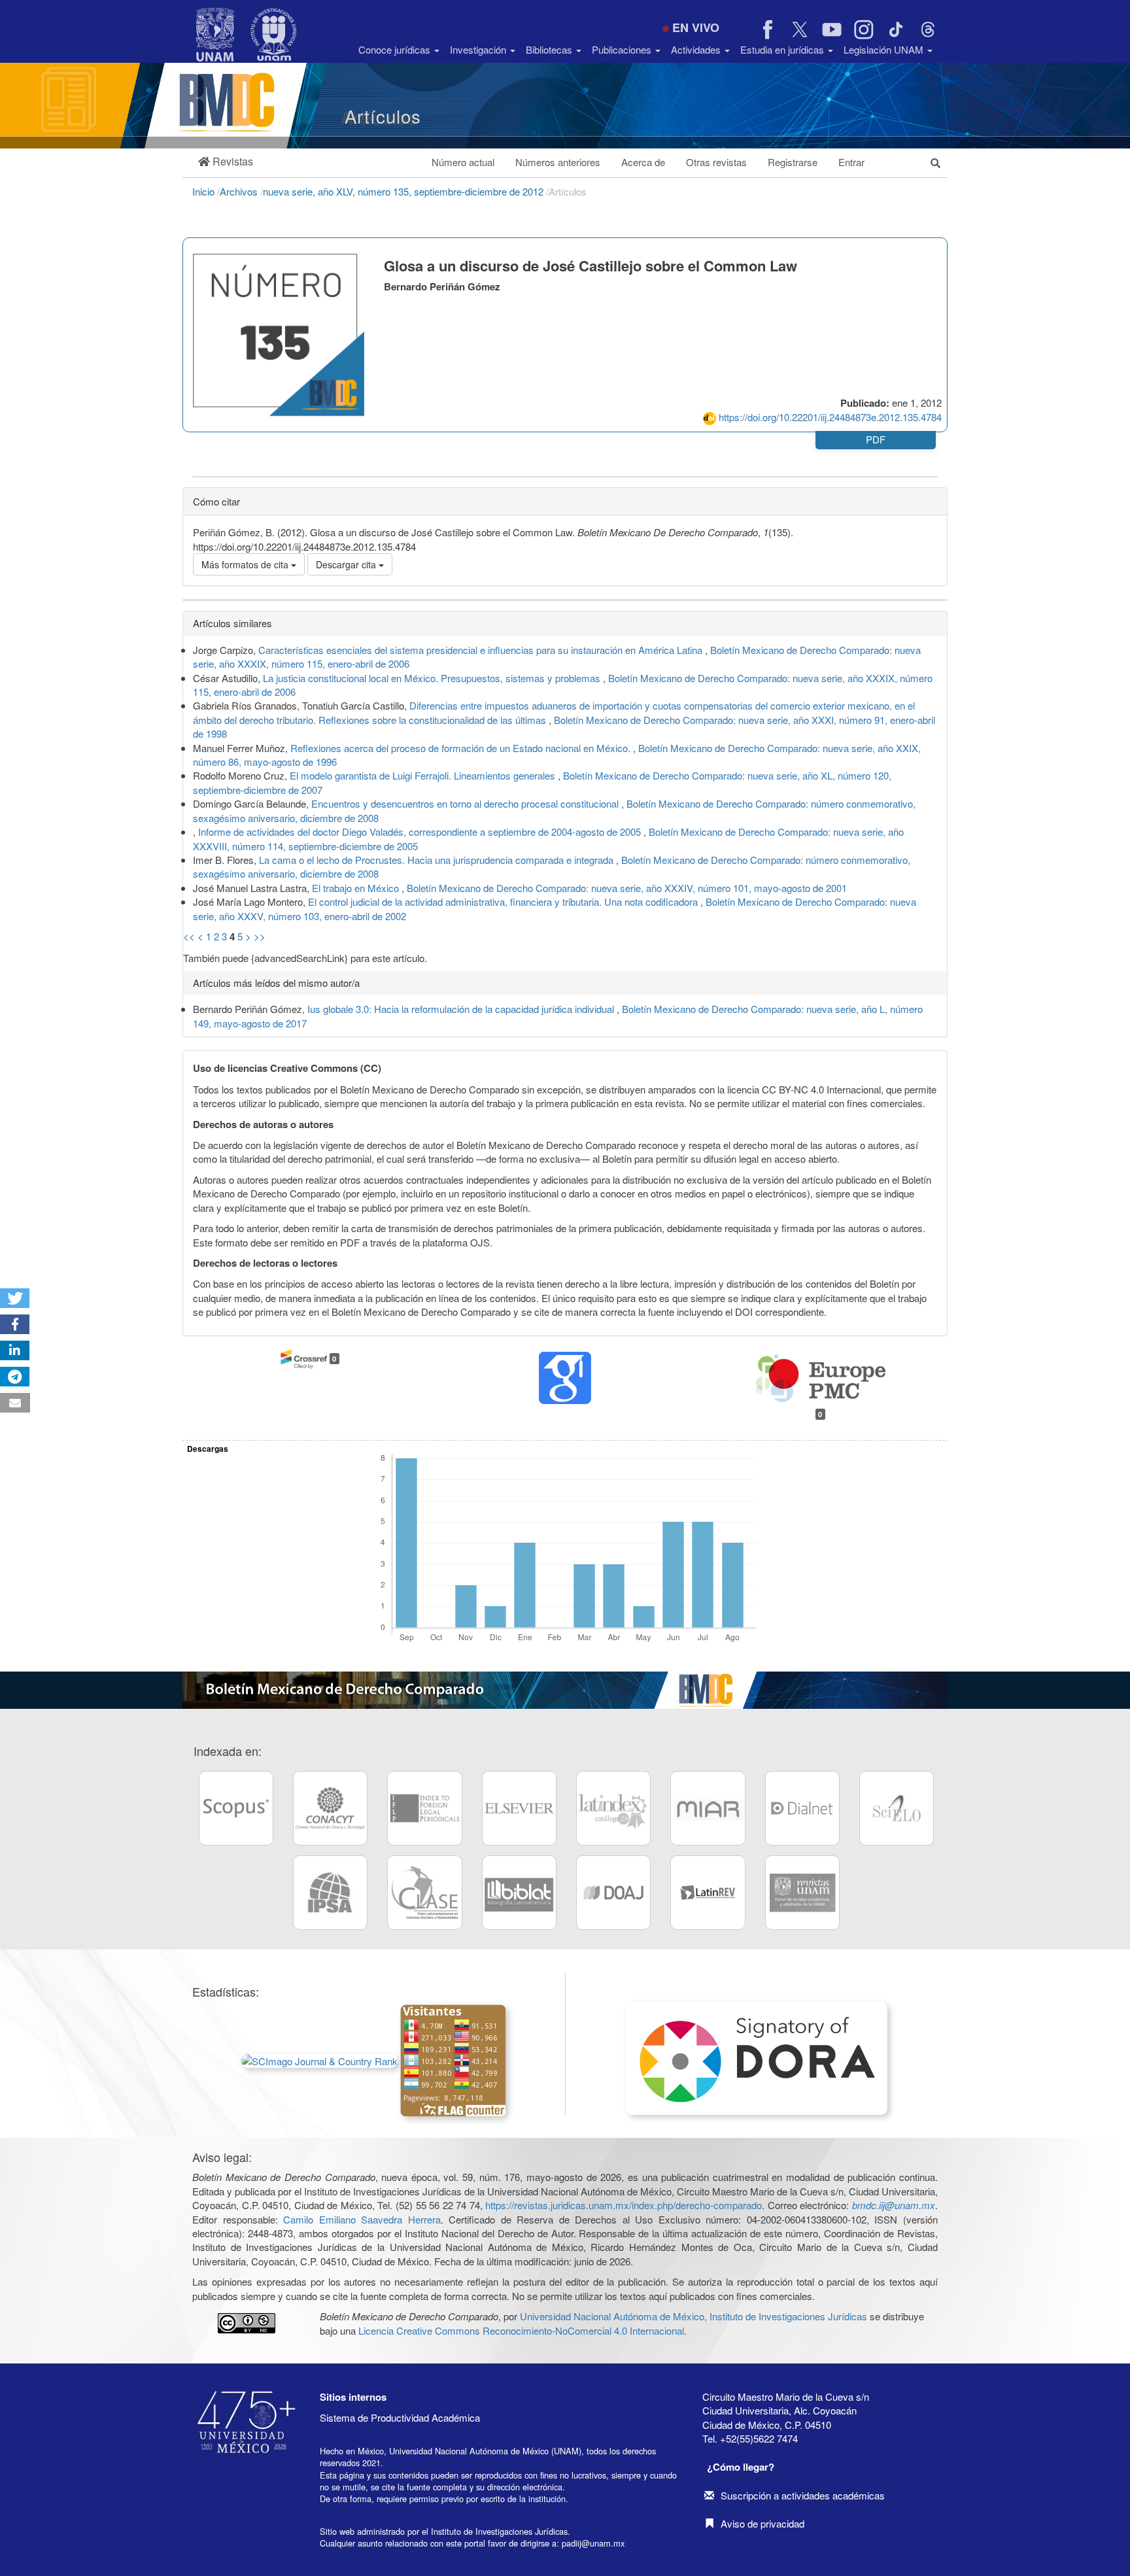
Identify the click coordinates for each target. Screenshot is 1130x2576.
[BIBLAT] (519, 1893)
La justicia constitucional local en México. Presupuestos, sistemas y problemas (433, 678)
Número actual (463, 162)
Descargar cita (347, 564)
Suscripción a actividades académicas (803, 2495)
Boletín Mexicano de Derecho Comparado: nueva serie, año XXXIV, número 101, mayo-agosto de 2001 (627, 888)
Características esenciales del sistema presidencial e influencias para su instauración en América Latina (482, 650)
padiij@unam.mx (593, 2543)
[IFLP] (424, 1808)
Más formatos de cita (246, 564)
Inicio (205, 191)
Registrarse (793, 162)
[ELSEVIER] (519, 1808)
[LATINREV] (708, 1893)
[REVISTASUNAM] (802, 1893)
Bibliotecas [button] (550, 49)
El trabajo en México (357, 888)
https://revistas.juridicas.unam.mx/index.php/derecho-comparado (624, 2205)
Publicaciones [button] (623, 49)
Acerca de (643, 162)
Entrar (851, 162)
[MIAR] (708, 1808)
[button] (226, 162)
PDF (876, 439)
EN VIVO (696, 27)
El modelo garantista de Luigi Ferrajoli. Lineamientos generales (424, 775)
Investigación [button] (479, 49)
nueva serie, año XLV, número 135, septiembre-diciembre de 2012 (404, 191)
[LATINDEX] (613, 1808)
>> (260, 936)
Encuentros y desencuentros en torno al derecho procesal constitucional (466, 803)
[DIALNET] (802, 1808)
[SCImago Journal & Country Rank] (319, 2059)
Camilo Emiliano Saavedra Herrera (362, 2219)
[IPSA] (330, 1893)
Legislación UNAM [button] (885, 49)
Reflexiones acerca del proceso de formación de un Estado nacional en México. (462, 748)
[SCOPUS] (236, 1808)
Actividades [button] (697, 49)
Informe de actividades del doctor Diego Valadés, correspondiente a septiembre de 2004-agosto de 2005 (421, 832)
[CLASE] (424, 1893)
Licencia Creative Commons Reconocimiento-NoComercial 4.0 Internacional (521, 2330)
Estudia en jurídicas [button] (783, 49)
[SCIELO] (897, 1808)
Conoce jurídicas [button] (396, 49)
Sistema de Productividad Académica (400, 2417)
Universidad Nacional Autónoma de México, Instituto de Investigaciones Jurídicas (693, 2316)
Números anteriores (558, 162)
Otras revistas (716, 162)
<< (189, 936)
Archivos (240, 191)
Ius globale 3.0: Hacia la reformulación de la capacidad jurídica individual (462, 1009)
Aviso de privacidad (762, 2523)
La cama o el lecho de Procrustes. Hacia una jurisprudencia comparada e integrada (437, 860)
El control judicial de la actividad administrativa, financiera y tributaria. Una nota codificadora (504, 902)
